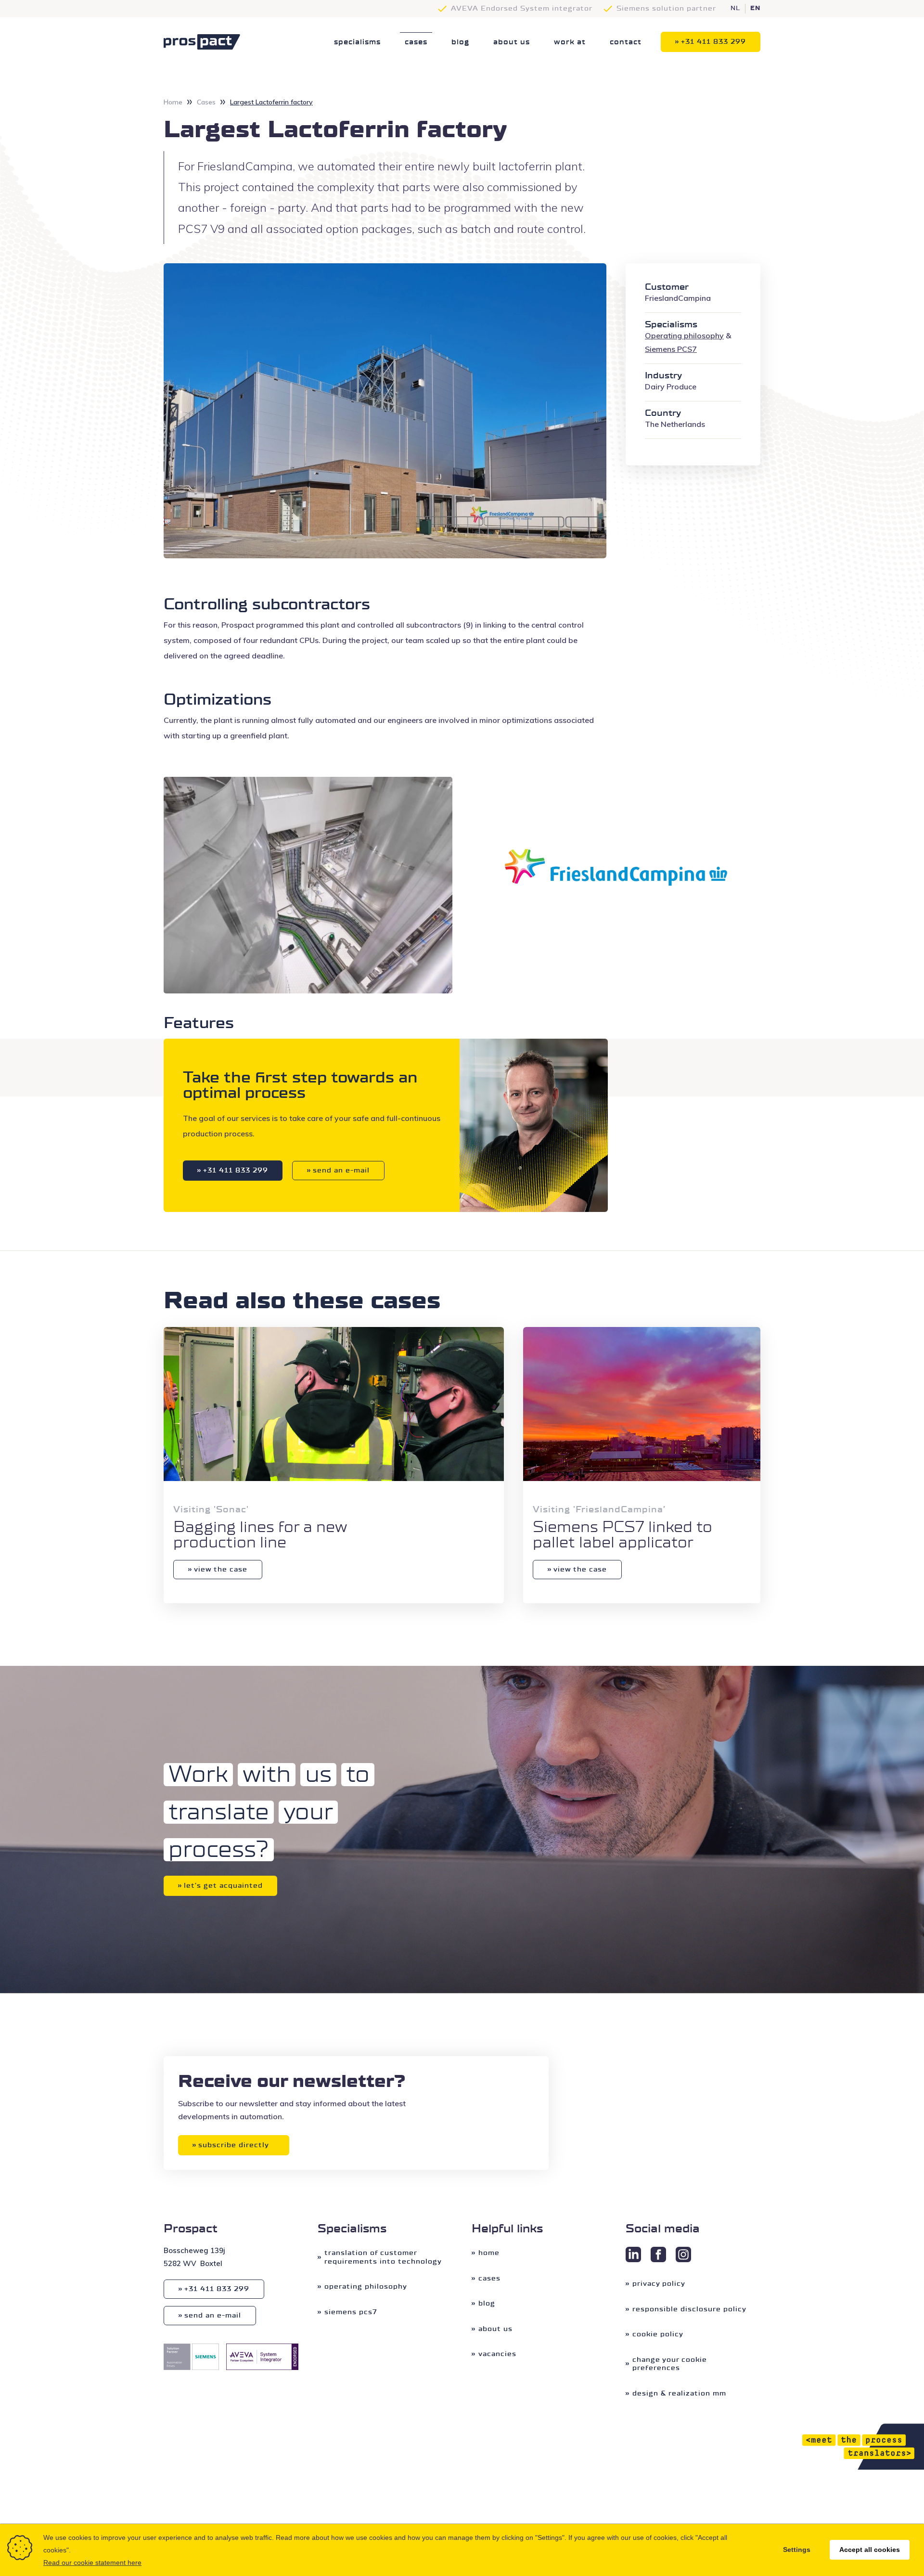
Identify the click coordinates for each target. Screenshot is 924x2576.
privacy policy (659, 2284)
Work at (570, 42)
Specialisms (357, 42)
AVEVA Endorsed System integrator (522, 8)
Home (173, 102)
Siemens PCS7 (351, 2312)
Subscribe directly (234, 2145)
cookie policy (658, 2334)
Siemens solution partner (666, 8)
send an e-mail (341, 1170)
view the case (221, 1569)
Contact (626, 42)
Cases (416, 42)
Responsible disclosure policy (689, 2309)
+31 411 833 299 (713, 42)
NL (735, 9)
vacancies (497, 2354)
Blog (460, 42)
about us (512, 42)
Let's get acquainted (223, 1886)
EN (755, 9)
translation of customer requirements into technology (383, 2257)
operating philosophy (366, 2286)
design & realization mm (679, 2393)
